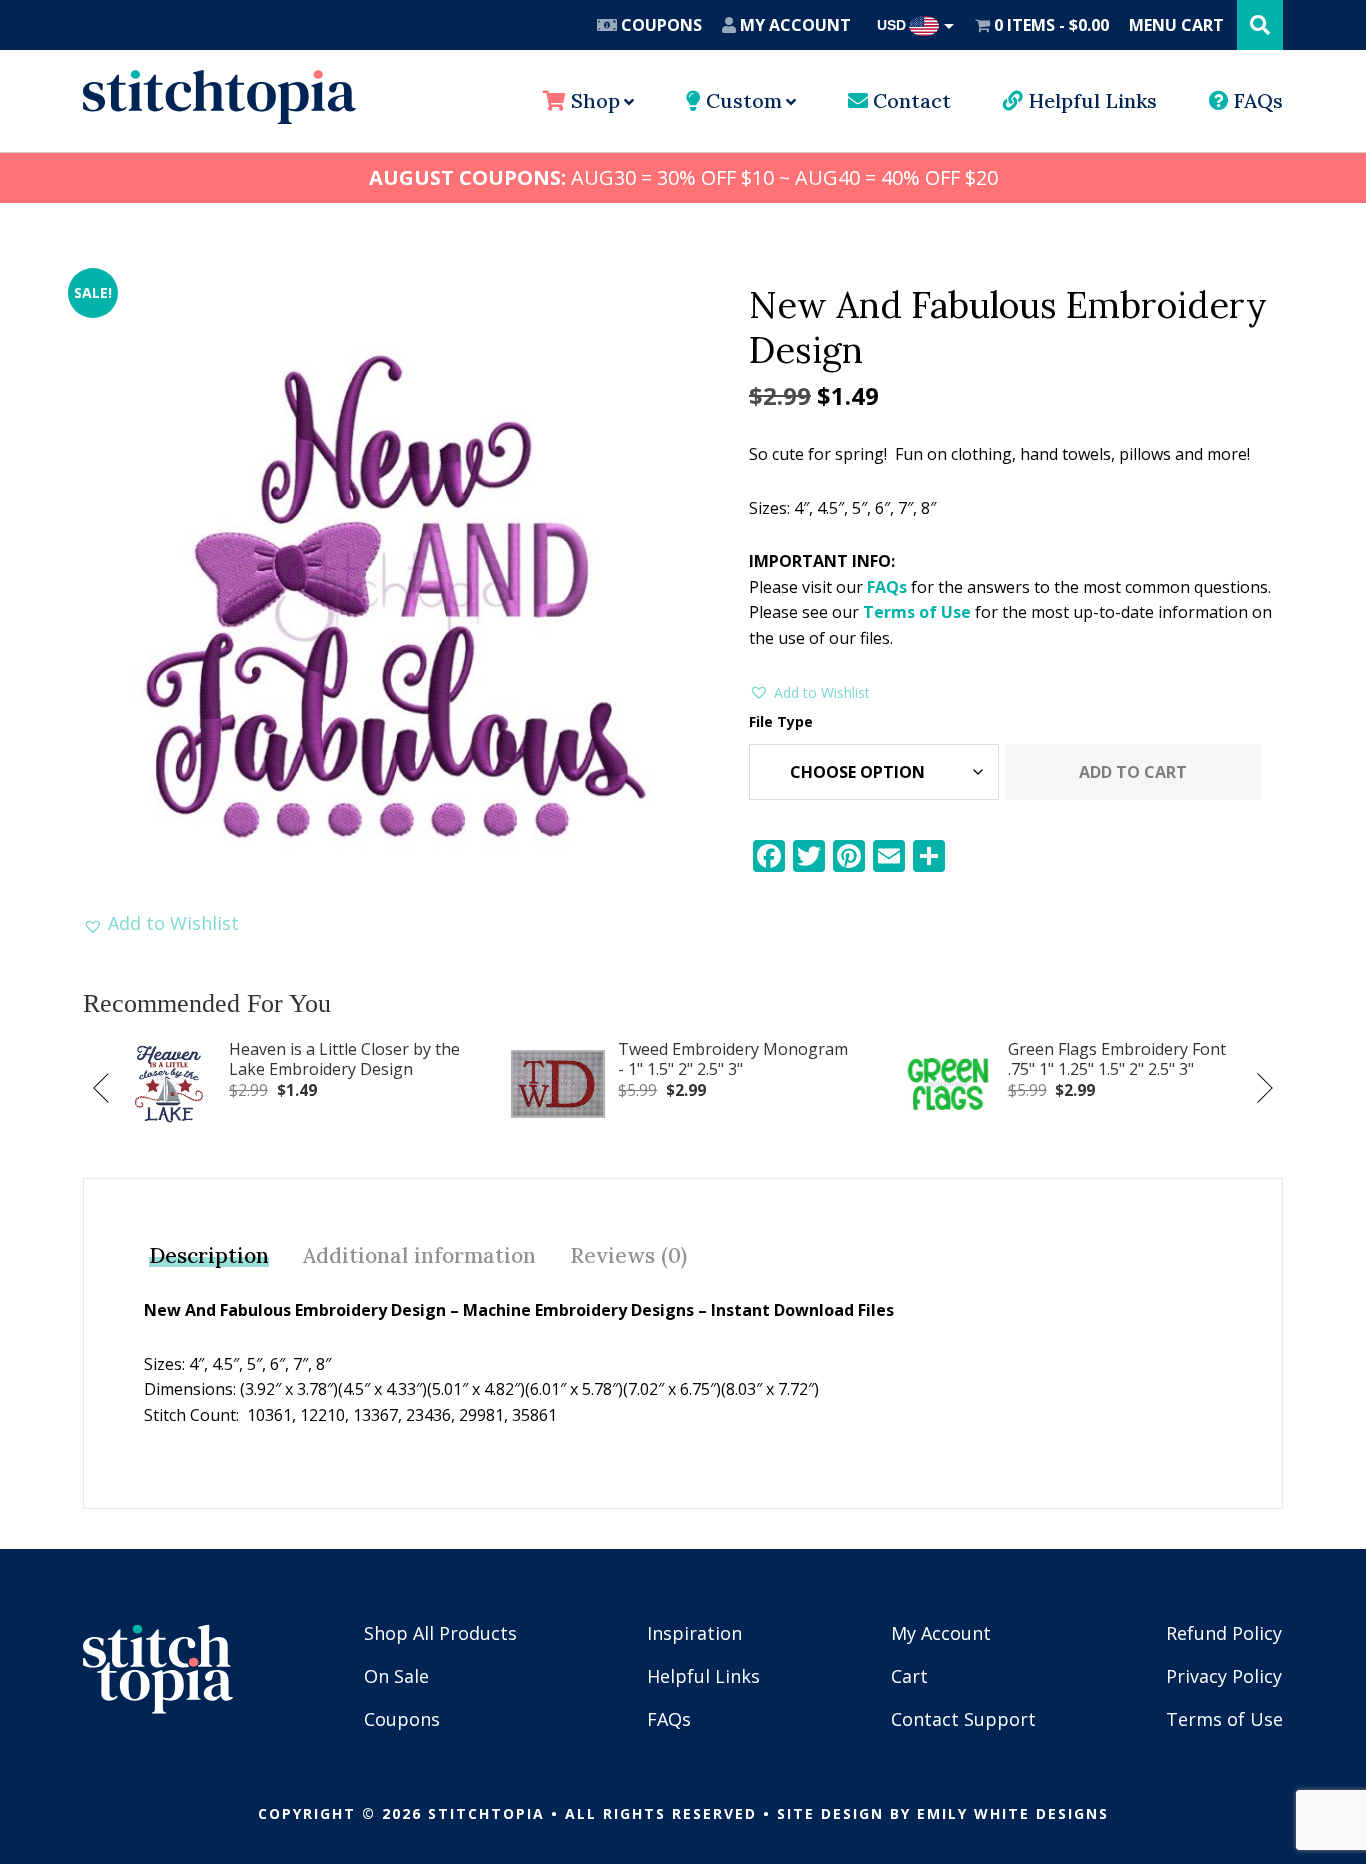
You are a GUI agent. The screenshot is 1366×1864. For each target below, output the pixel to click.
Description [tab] (209, 1255)
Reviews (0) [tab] (628, 1255)
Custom (741, 100)
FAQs (1256, 100)
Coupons (659, 25)
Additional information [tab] (419, 1255)
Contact (909, 100)
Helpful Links (1090, 100)
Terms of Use (917, 612)
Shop (593, 100)
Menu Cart (1176, 25)
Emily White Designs (1013, 1813)
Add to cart (1133, 772)
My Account (793, 25)
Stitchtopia (219, 97)
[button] (161, 923)
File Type (781, 721)
